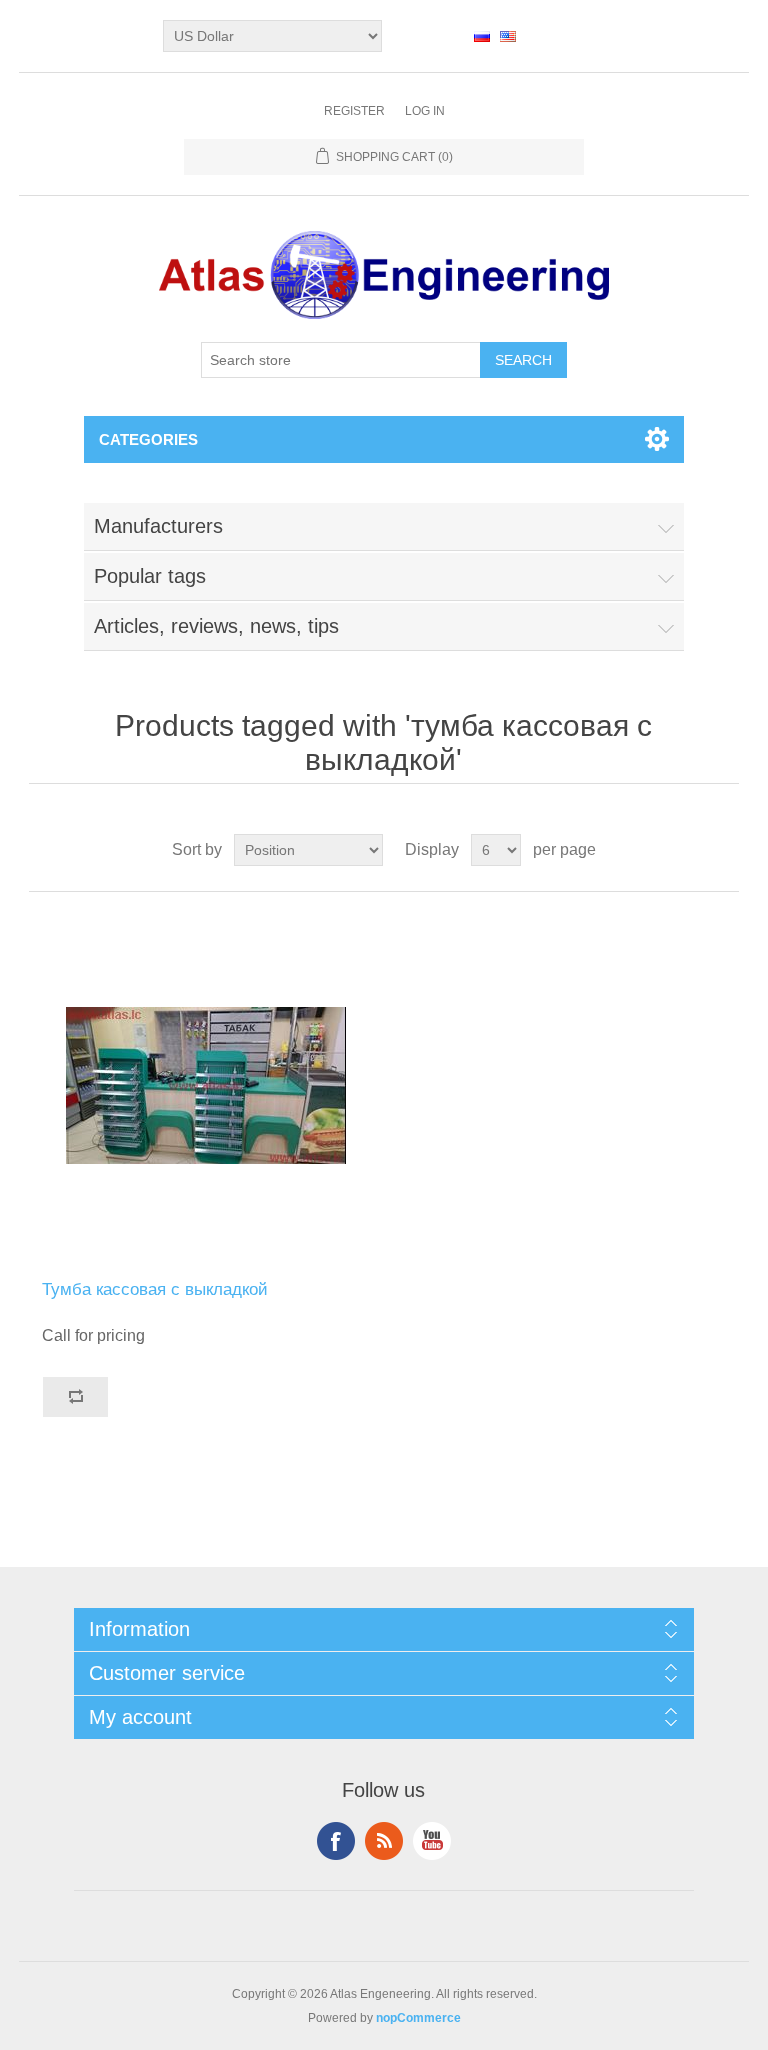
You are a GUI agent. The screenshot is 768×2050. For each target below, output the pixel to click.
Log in (425, 111)
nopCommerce (418, 2018)
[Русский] (482, 36)
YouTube (432, 1841)
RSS (384, 1841)
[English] (508, 36)
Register (354, 111)
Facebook (336, 1841)
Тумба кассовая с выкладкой (155, 1289)
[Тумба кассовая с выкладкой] (206, 1086)
